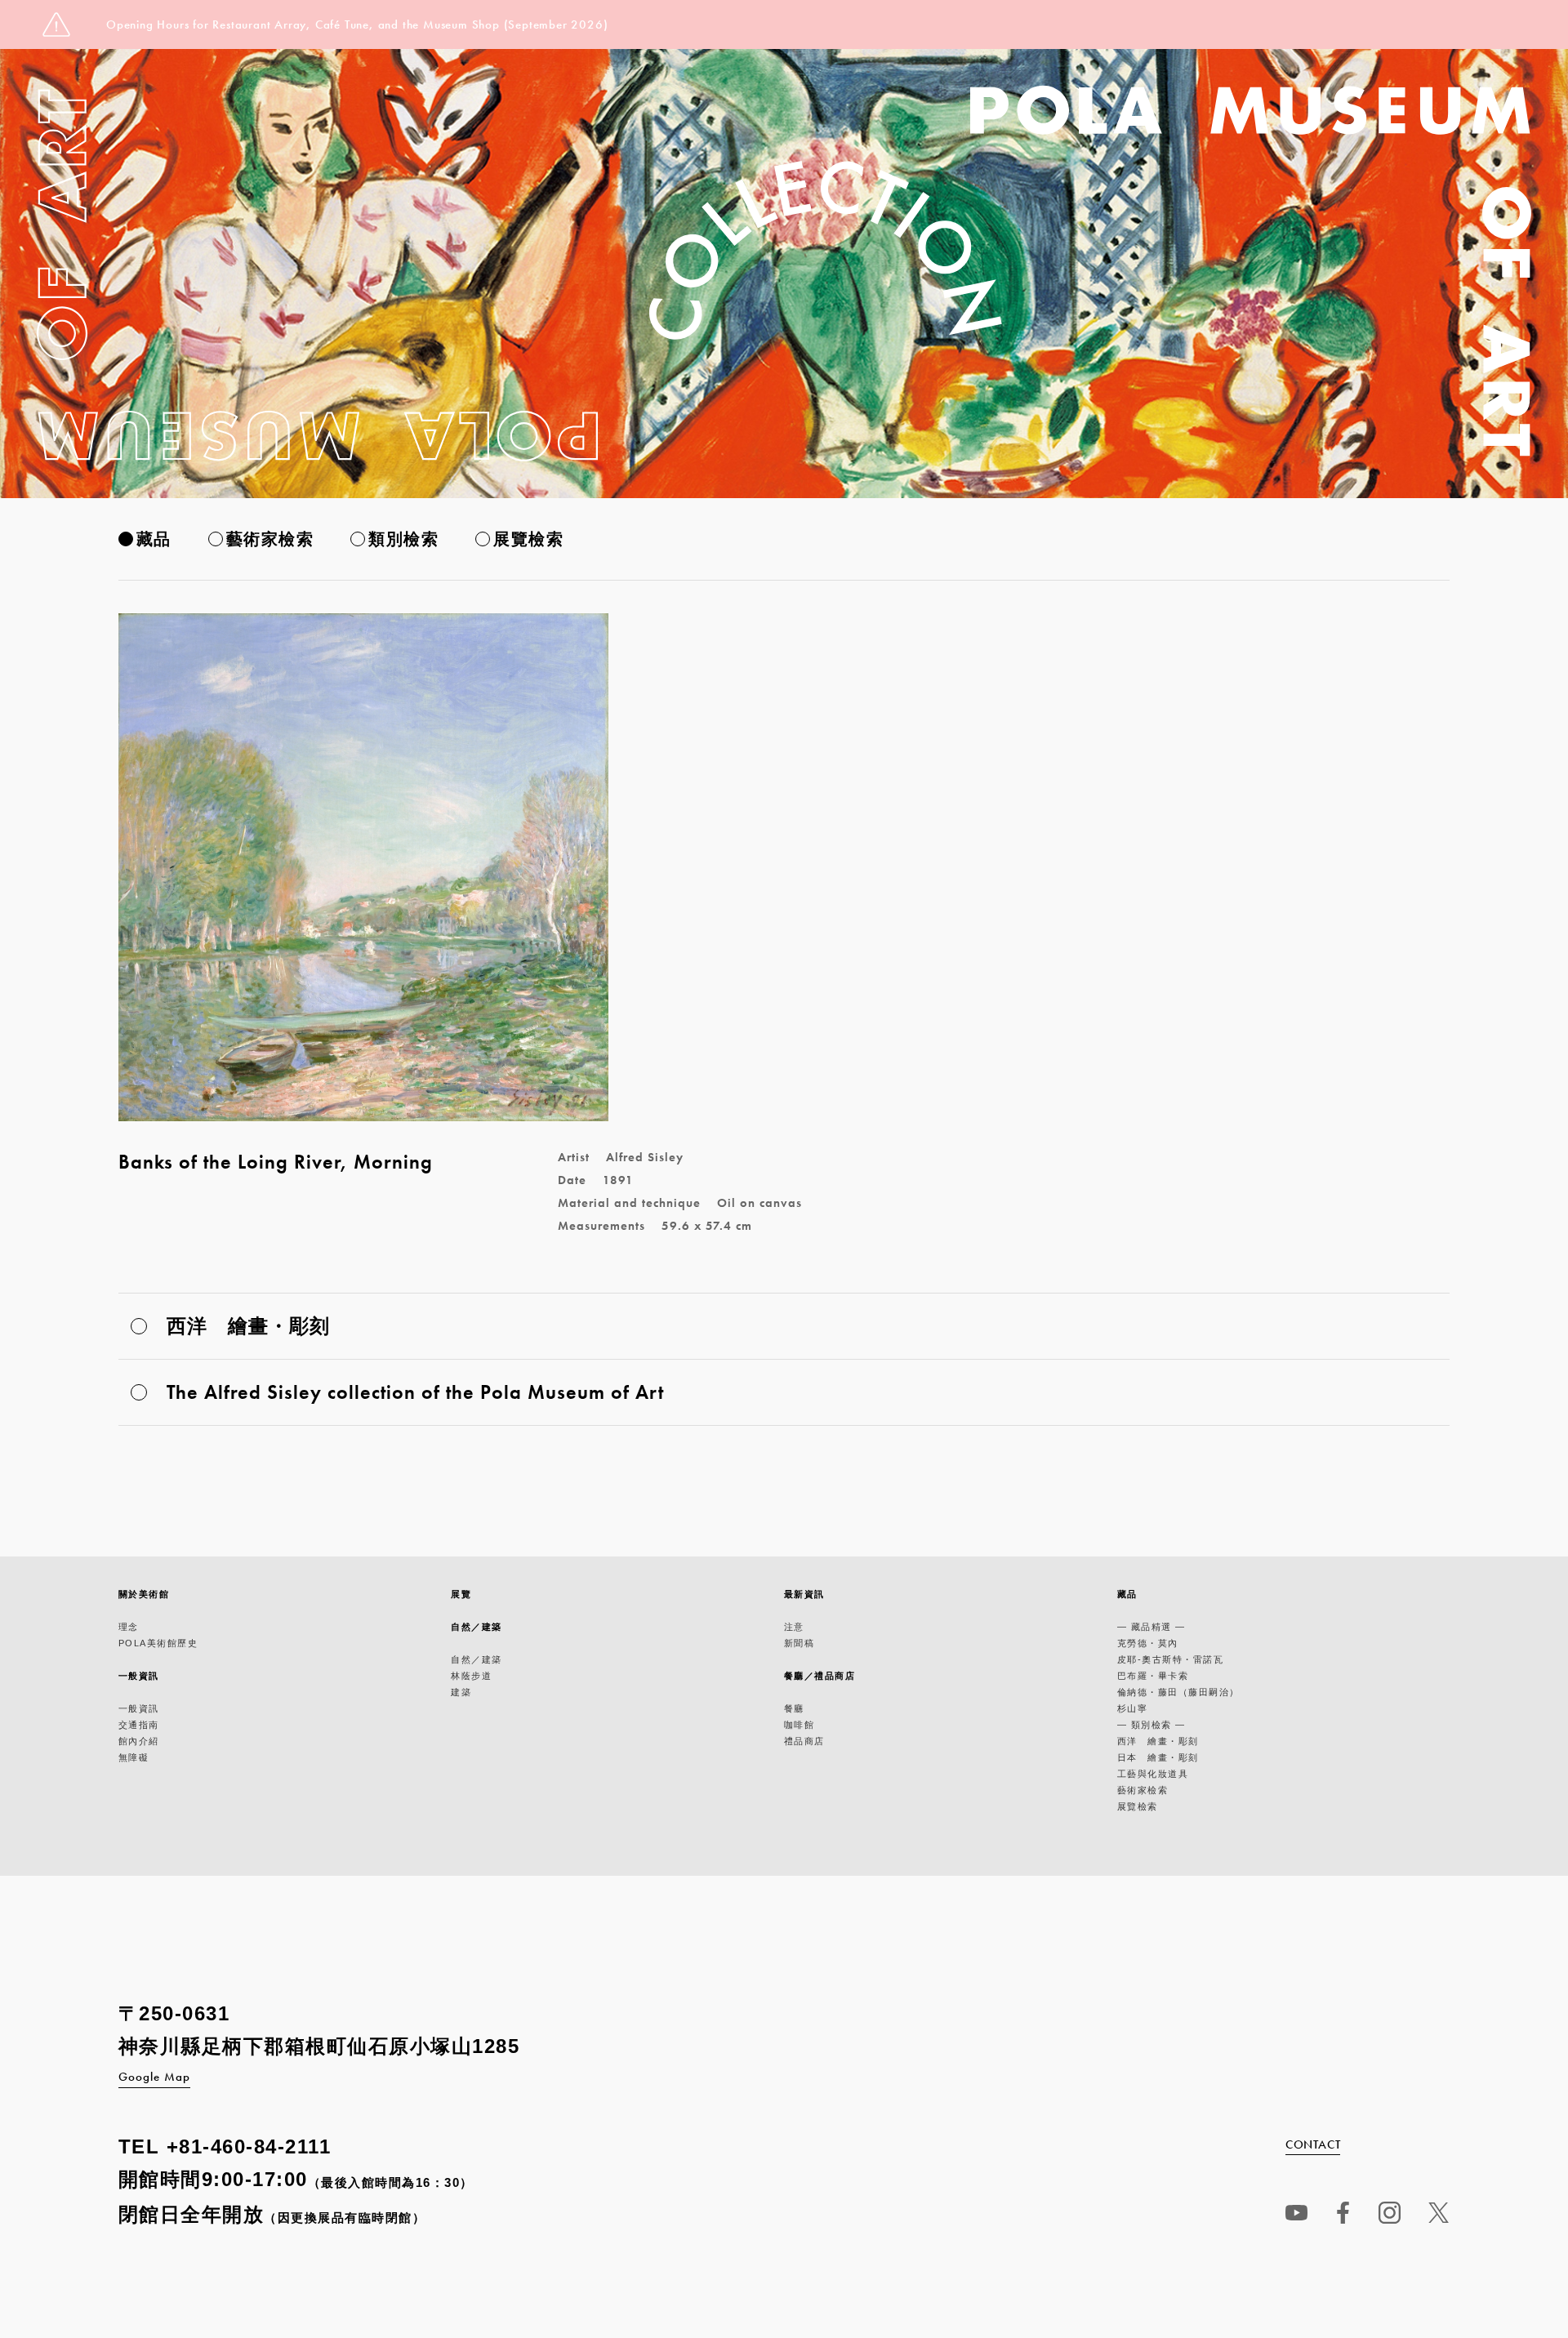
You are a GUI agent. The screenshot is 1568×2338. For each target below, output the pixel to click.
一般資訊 (139, 1676)
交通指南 (139, 1725)
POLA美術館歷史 (158, 1643)
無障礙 (134, 1757)
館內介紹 (139, 1741)
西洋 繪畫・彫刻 (1158, 1741)
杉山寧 (1133, 1708)
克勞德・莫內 (1148, 1643)
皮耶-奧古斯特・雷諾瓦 (1171, 1659)
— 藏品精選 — (1151, 1627)
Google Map (154, 2077)
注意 (794, 1627)
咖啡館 (800, 1725)
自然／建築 (477, 1627)
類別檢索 (403, 539)
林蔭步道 (471, 1676)
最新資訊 (804, 1594)
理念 (129, 1627)
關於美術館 (144, 1594)
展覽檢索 (528, 539)
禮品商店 (804, 1741)
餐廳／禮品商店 (820, 1676)
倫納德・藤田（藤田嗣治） (1178, 1692)
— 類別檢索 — (1151, 1725)
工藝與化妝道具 (1153, 1774)
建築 (461, 1692)
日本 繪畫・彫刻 (1158, 1757)
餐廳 (794, 1708)
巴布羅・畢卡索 (1153, 1676)
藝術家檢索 (270, 539)
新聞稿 (800, 1643)
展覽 (461, 1594)
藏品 (154, 539)
